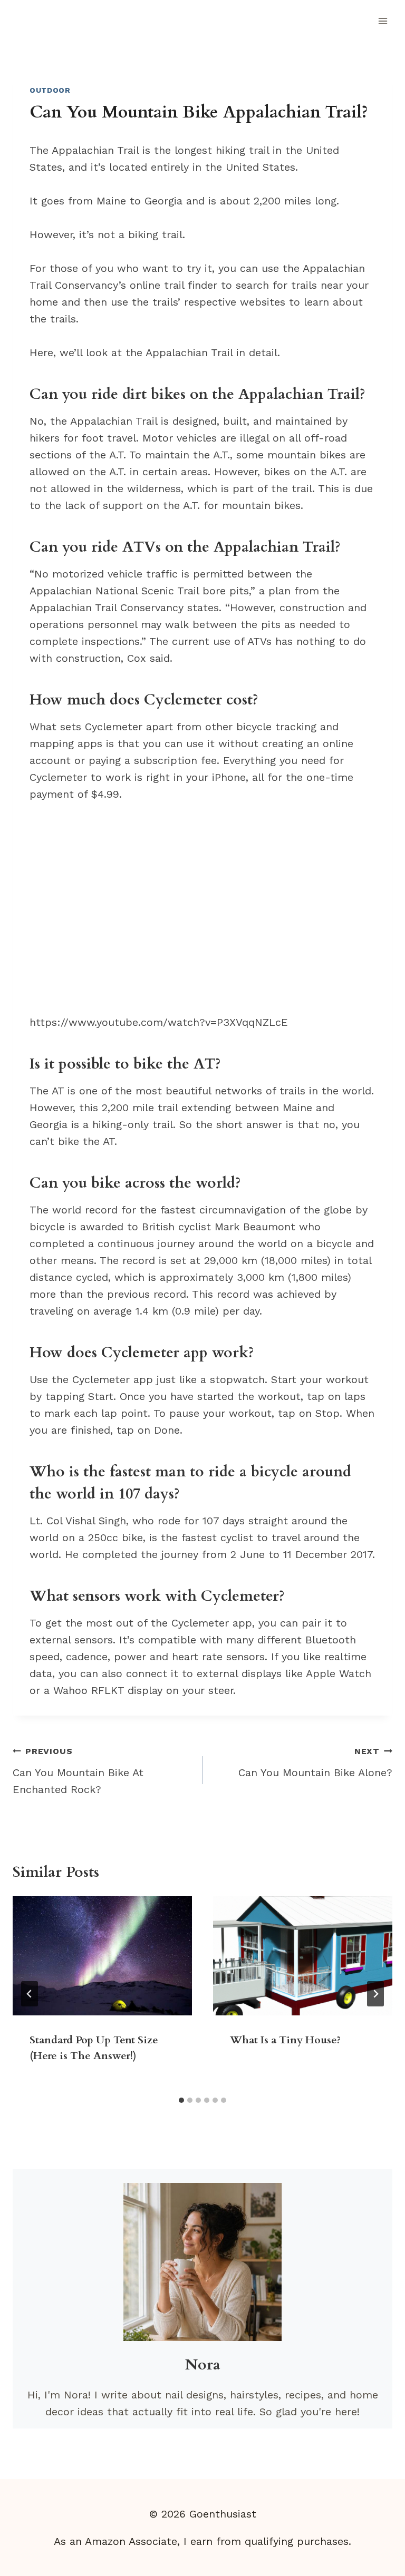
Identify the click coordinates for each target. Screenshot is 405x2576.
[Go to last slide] (30, 1994)
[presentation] (102, 1956)
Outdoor (50, 90)
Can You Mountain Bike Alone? (315, 1762)
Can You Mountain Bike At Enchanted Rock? (78, 1771)
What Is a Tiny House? (285, 2040)
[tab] (181, 2100)
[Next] (375, 1994)
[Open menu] (383, 21)
